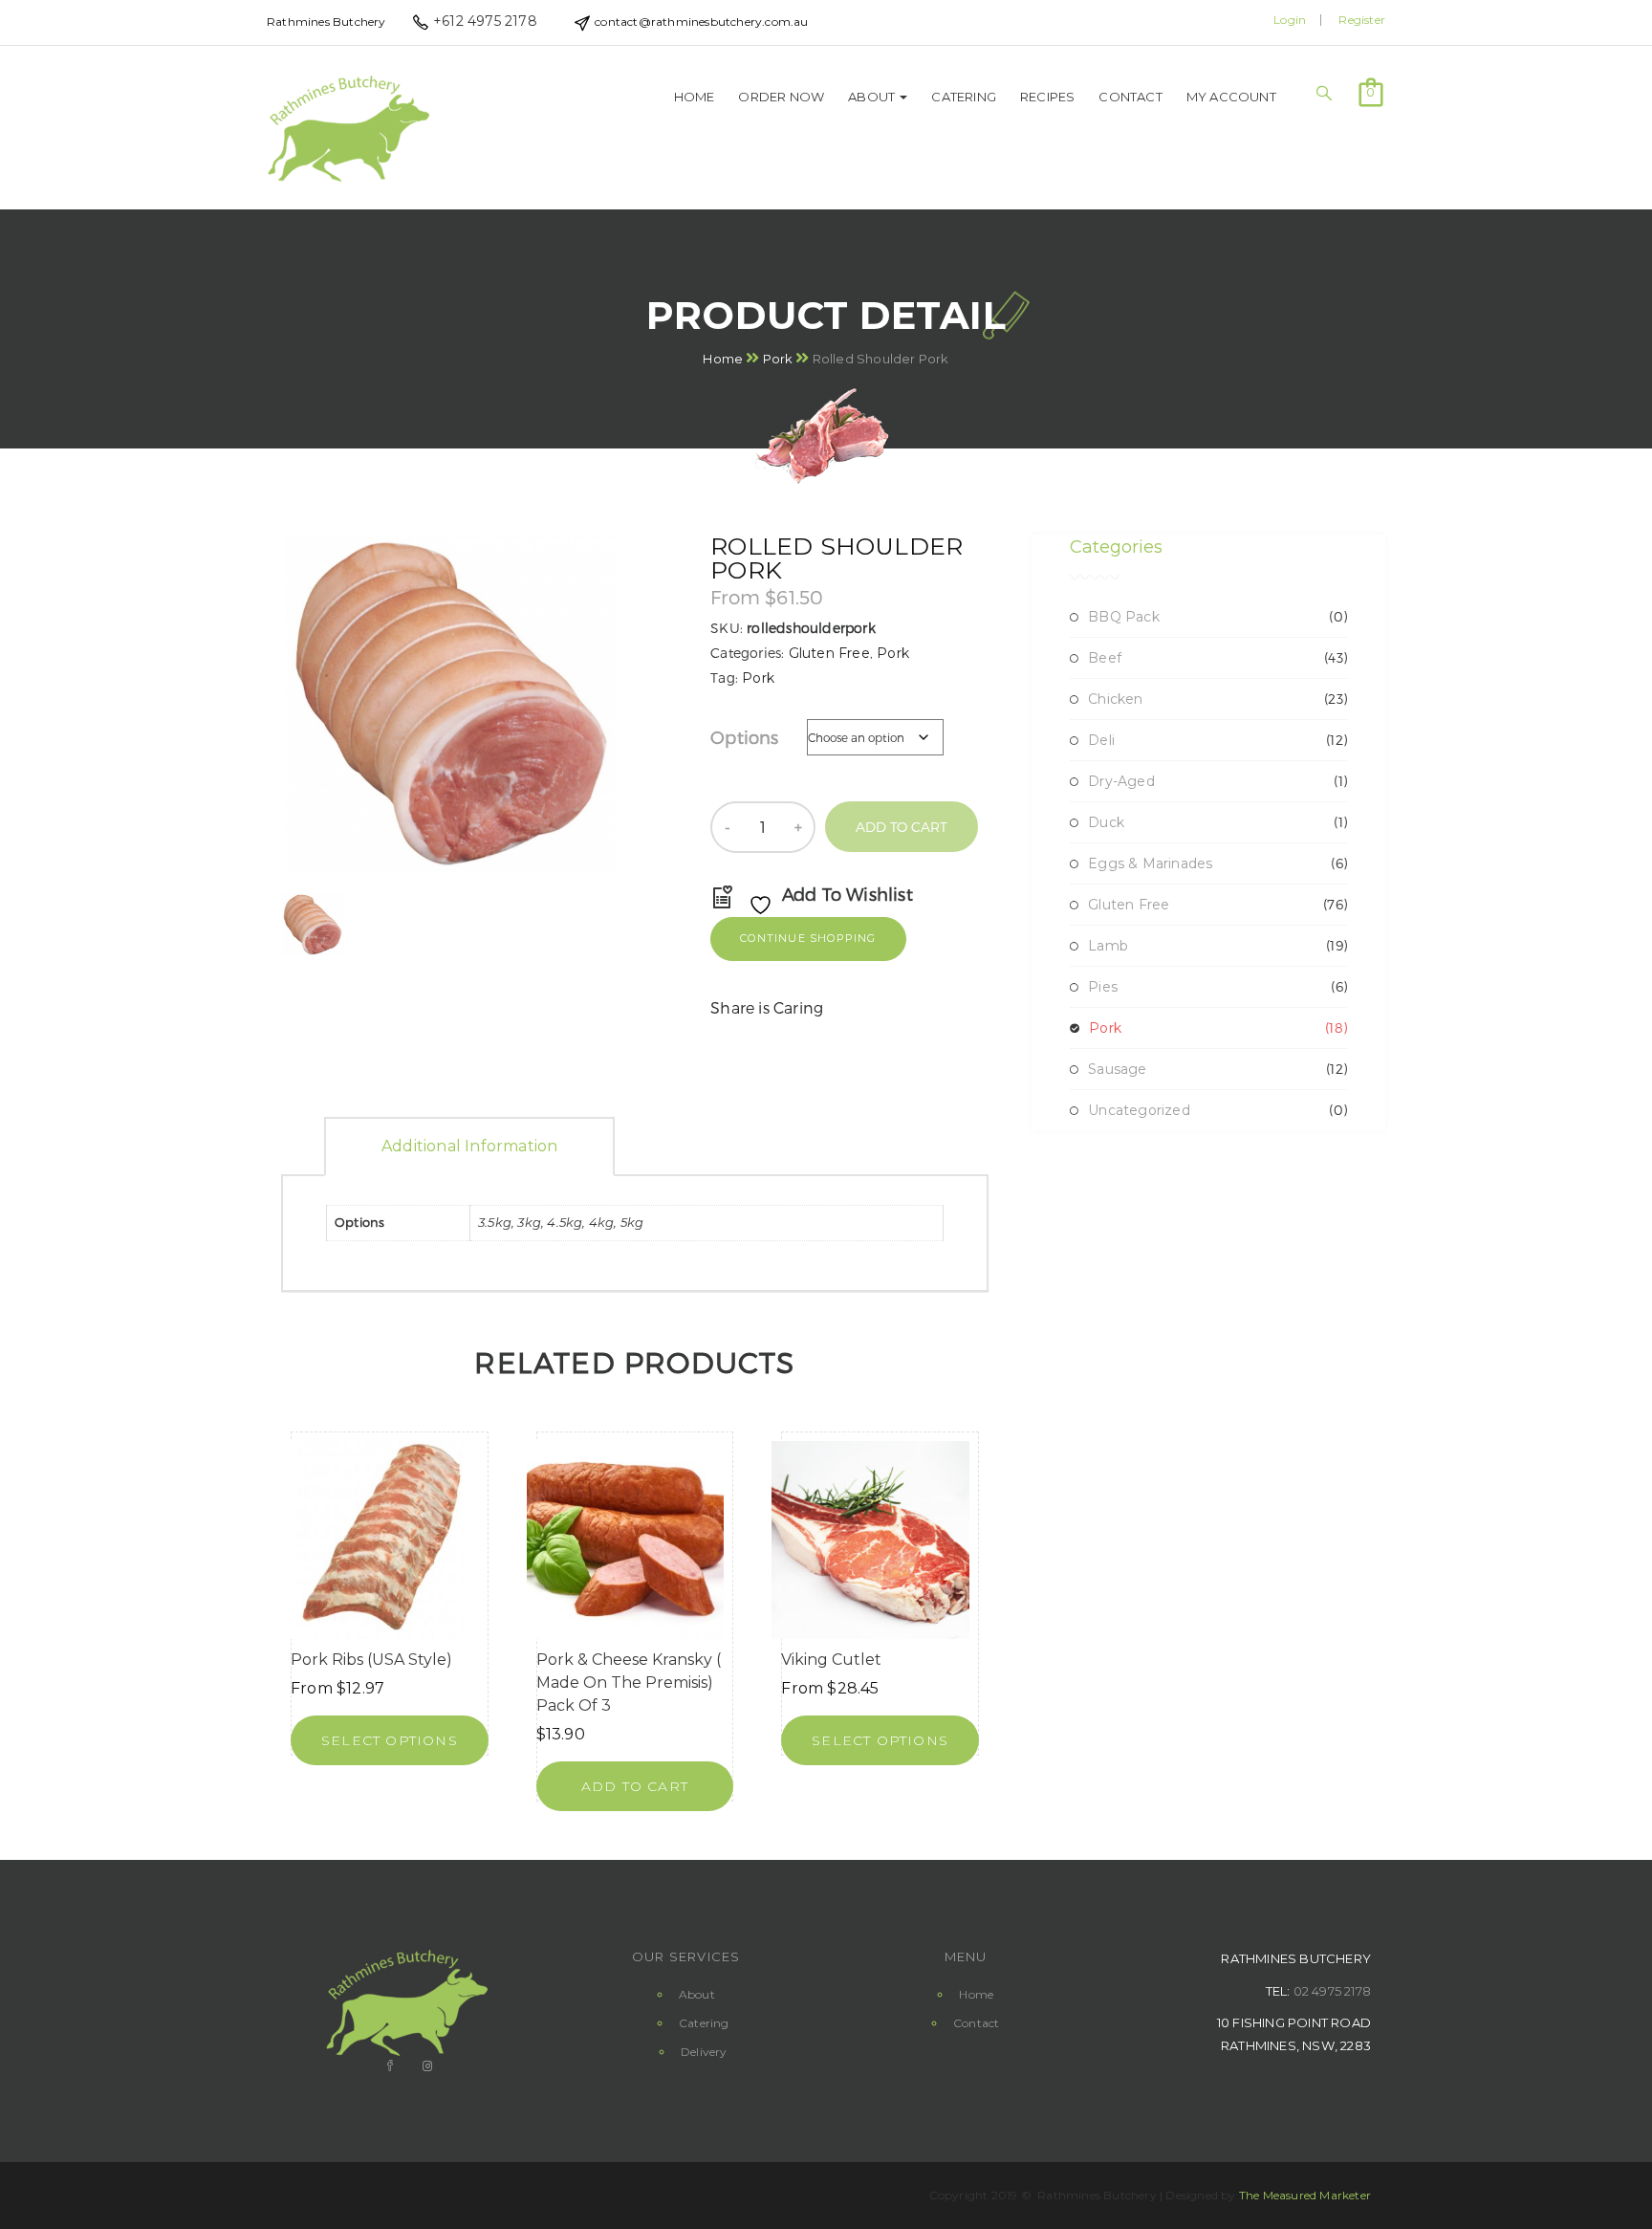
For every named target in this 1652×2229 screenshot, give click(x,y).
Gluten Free (829, 653)
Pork (778, 358)
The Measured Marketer (1305, 2195)
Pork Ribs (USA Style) (371, 1660)
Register (1362, 20)
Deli (1101, 740)
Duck (1106, 822)
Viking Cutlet (831, 1660)
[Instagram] (425, 2066)
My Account (1231, 97)
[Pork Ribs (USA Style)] (380, 1540)
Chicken (1115, 699)
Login (1290, 20)
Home (695, 97)
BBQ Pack (1124, 617)
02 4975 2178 (1332, 1991)
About (873, 97)
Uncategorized (1139, 1110)
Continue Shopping (808, 938)
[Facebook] (388, 2066)
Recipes (1047, 97)
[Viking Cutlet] (870, 1540)
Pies (1103, 987)
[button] (1371, 91)
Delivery (704, 2052)
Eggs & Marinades (1150, 863)
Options (744, 737)
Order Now (781, 97)
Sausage (1117, 1069)
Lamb (1108, 946)
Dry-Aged (1121, 781)
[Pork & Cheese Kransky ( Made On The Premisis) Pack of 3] (626, 1540)
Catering (964, 97)
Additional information (469, 1146)
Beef (1105, 658)
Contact (1130, 97)
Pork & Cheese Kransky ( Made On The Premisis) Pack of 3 (629, 1683)
